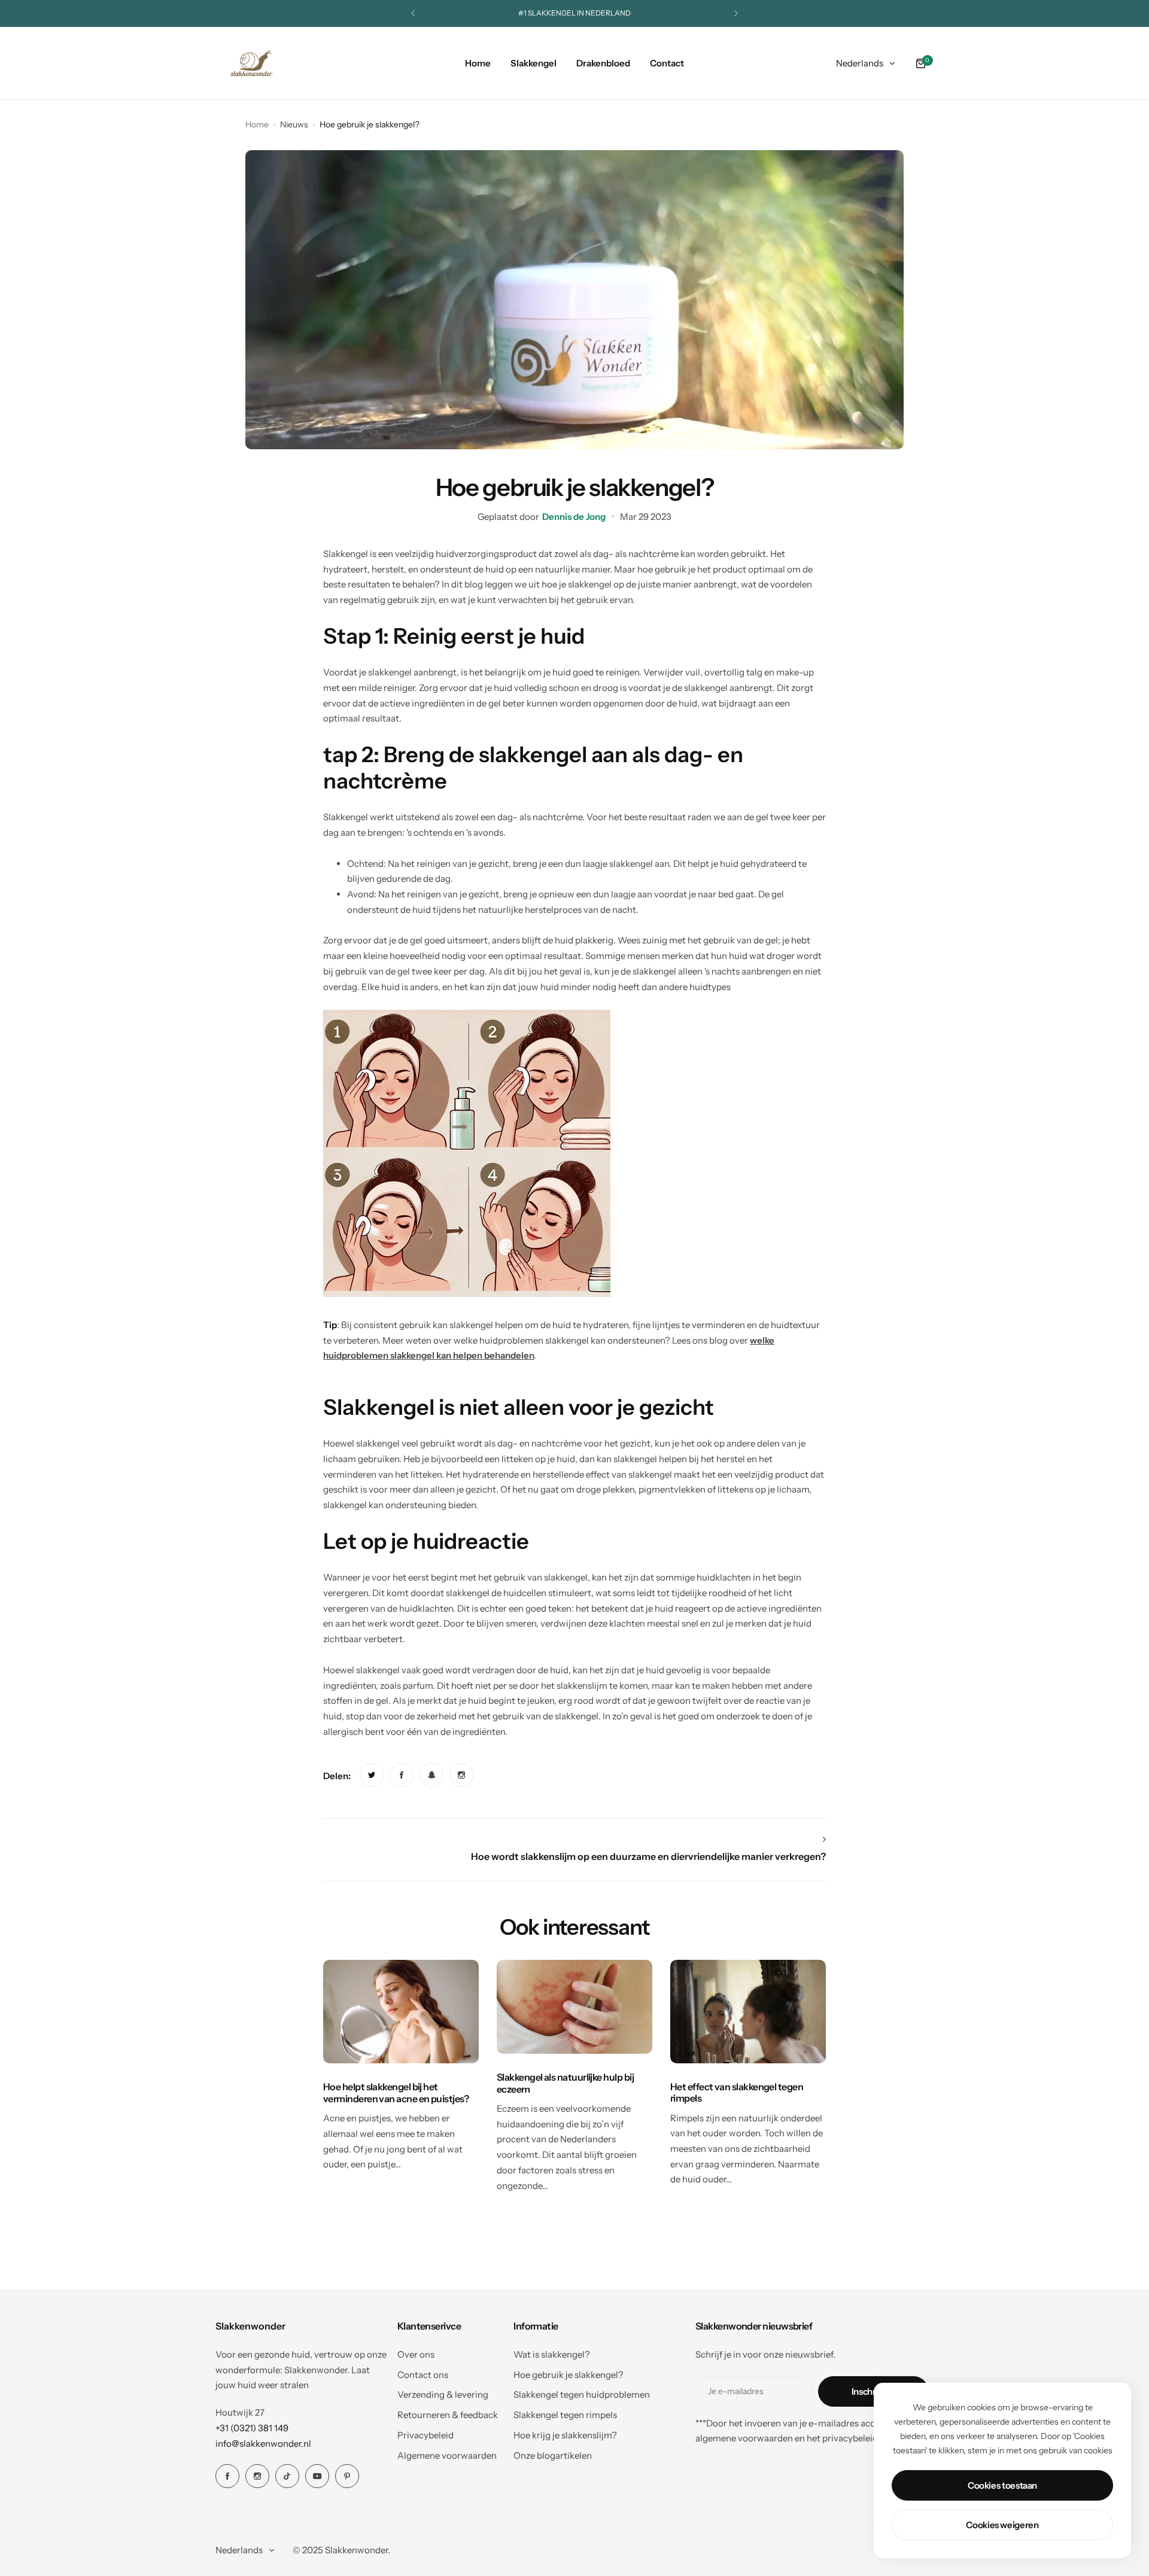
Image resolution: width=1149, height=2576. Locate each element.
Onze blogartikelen (553, 2455)
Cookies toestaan (1002, 2485)
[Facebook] (227, 2476)
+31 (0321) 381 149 (252, 2428)
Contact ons (423, 2375)
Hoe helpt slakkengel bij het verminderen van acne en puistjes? (396, 2092)
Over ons (416, 2354)
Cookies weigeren (1002, 2525)
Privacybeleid (425, 2435)
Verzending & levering (443, 2394)
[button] (413, 13)
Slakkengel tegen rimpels (565, 2415)
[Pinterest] (347, 2476)
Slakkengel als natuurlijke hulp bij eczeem (565, 2083)
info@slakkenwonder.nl (263, 2443)
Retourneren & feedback (448, 2415)
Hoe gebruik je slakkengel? (569, 2375)
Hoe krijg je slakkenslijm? (565, 2435)
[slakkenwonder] (251, 63)
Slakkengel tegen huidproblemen (582, 2394)
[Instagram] (257, 2476)
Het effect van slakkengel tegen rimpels (737, 2092)
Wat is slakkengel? (552, 2354)
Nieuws (294, 124)
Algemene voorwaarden (447, 2455)
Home (257, 124)
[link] (372, 1775)
